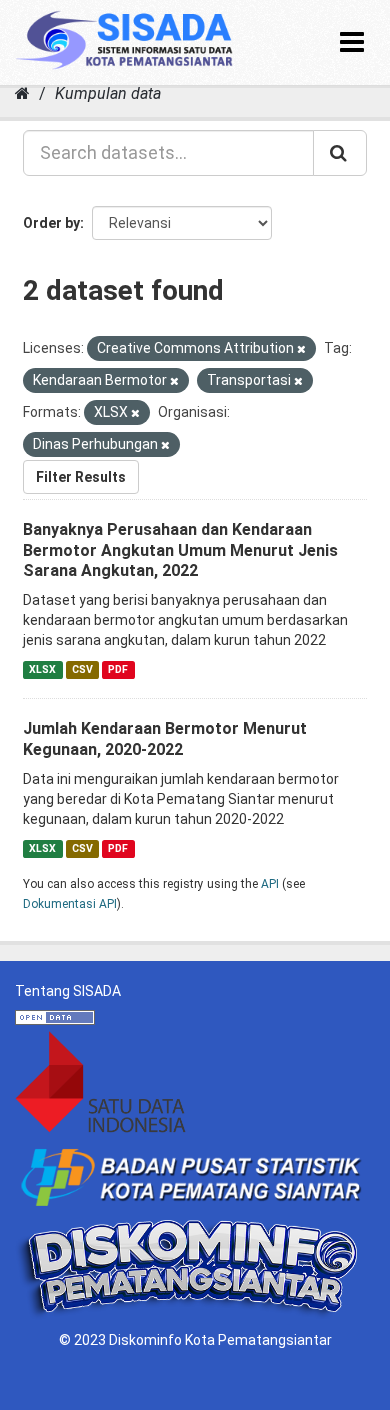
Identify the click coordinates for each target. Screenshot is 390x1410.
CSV (82, 669)
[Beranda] (22, 93)
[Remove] (301, 349)
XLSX (42, 669)
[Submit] (340, 153)
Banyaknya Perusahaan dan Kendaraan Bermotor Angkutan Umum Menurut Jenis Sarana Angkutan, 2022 (180, 550)
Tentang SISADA (68, 991)
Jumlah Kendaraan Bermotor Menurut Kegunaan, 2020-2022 (165, 739)
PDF (118, 669)
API (270, 884)
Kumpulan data (108, 93)
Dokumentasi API (70, 904)
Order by (51, 223)
